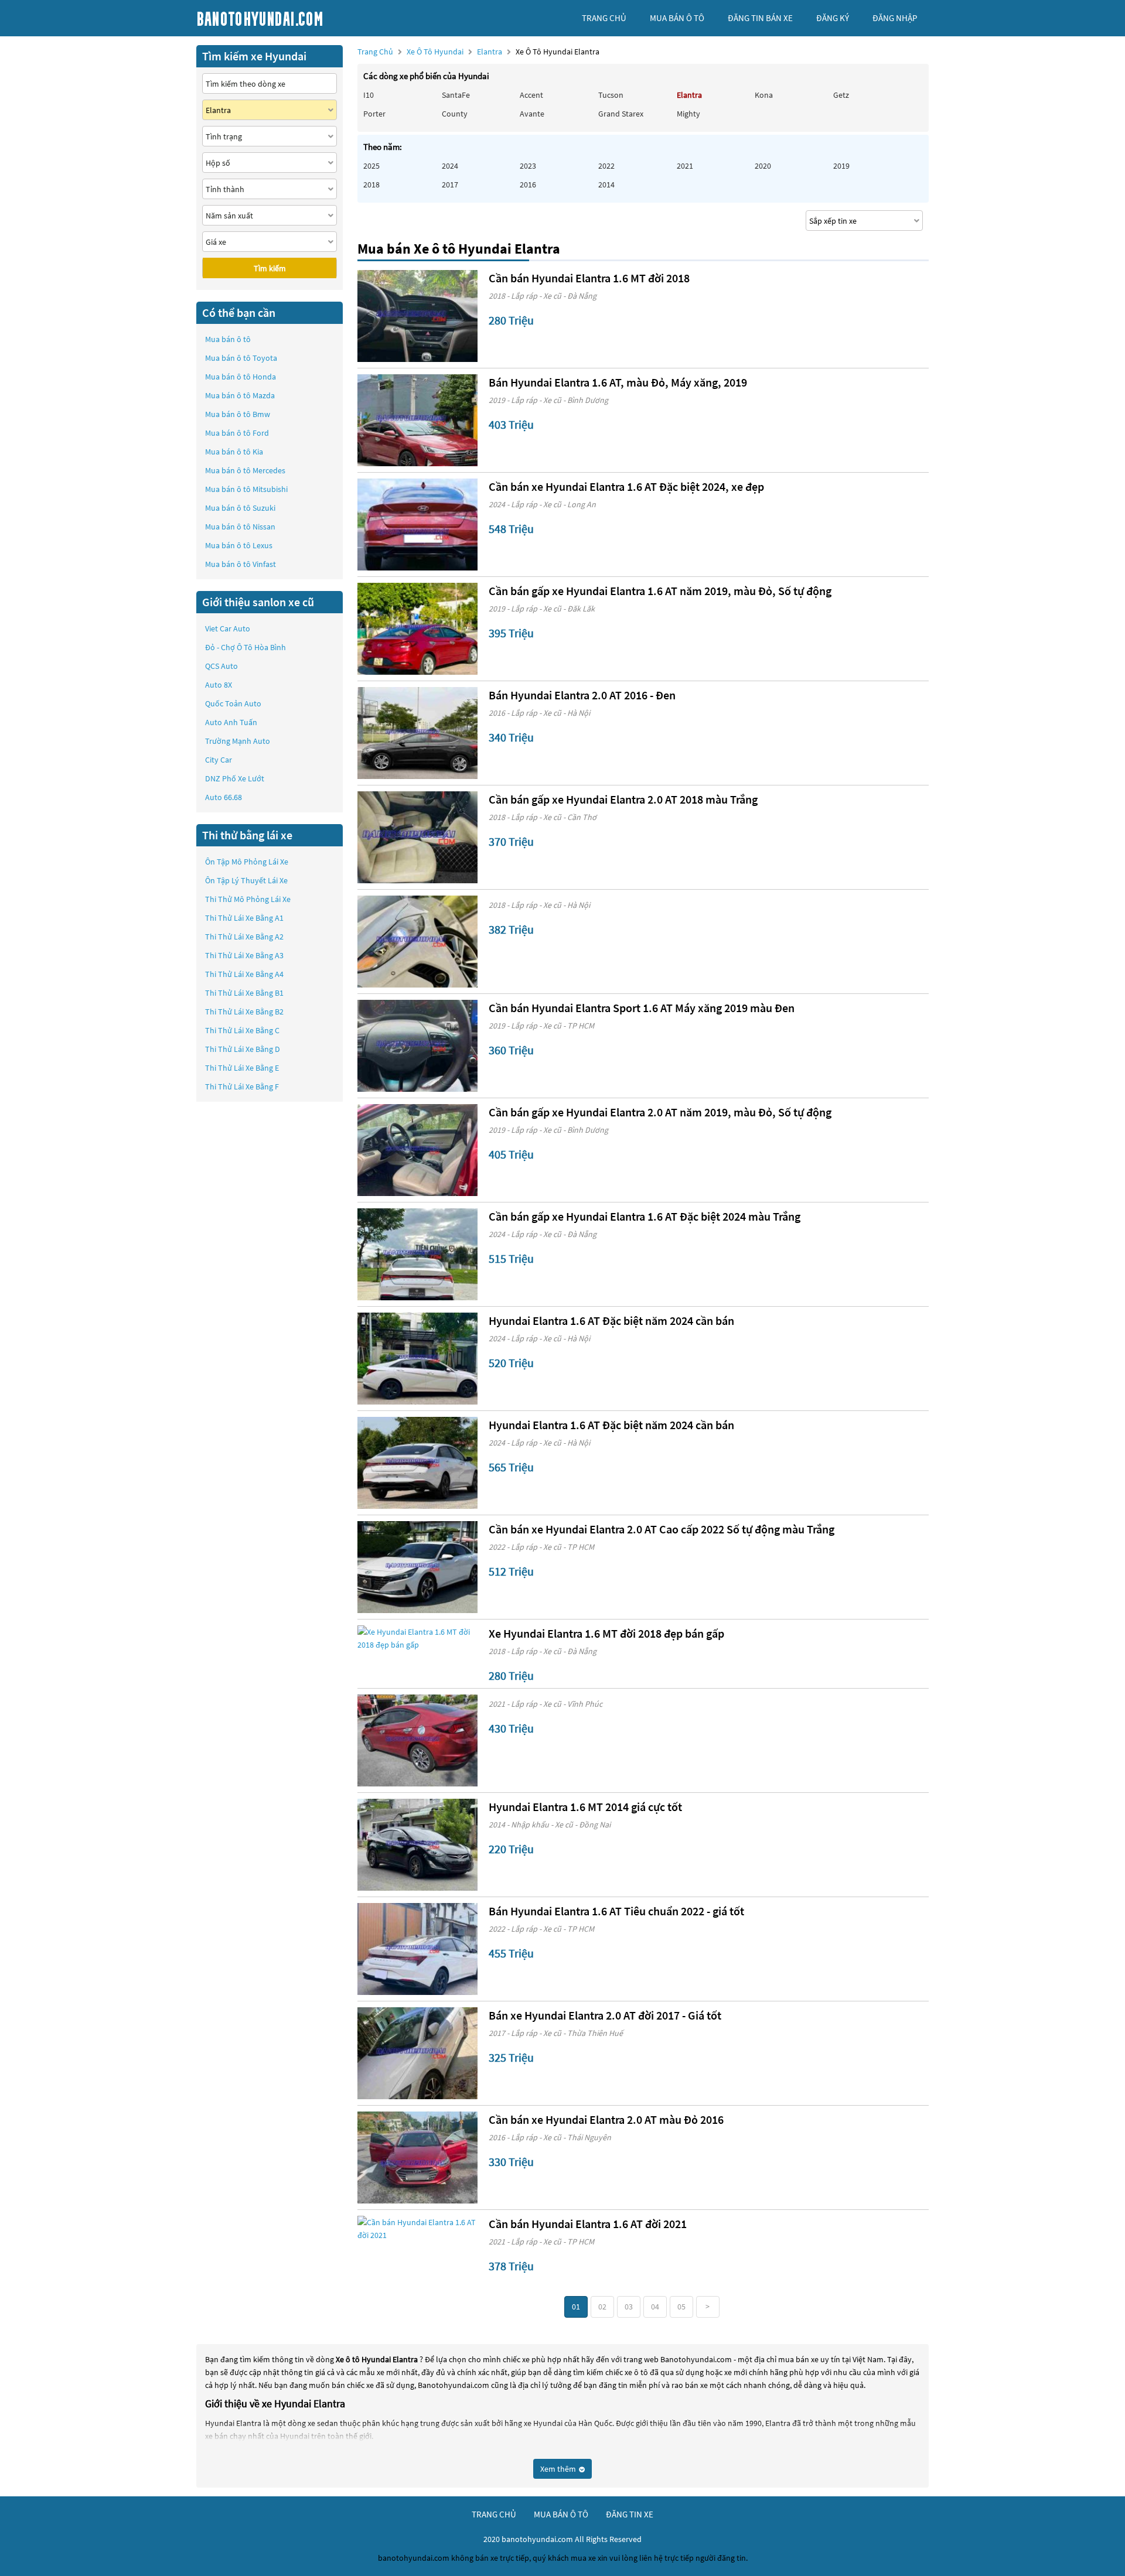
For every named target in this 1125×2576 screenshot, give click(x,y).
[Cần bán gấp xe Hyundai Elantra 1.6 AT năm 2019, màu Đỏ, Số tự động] (417, 629)
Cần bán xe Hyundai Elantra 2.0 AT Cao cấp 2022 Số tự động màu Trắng (662, 1529)
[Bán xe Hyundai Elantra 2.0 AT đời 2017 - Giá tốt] (417, 2053)
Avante (532, 114)
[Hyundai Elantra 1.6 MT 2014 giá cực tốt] (417, 1845)
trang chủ (604, 18)
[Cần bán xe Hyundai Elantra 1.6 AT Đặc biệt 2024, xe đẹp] (417, 525)
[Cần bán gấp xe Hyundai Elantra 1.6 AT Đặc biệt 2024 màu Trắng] (417, 1254)
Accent (531, 95)
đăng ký (833, 18)
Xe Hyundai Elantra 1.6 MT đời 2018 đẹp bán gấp (606, 1633)
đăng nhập (895, 18)
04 (655, 2307)
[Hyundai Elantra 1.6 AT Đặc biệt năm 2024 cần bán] (417, 1359)
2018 (371, 185)
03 (629, 2307)
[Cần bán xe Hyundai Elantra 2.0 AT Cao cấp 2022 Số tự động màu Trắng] (417, 1567)
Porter (374, 114)
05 (681, 2307)
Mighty (688, 114)
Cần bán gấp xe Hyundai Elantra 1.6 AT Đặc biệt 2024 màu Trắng (645, 1216)
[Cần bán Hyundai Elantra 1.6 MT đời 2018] (417, 316)
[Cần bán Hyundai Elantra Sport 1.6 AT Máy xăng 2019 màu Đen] (417, 1046)
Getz (841, 95)
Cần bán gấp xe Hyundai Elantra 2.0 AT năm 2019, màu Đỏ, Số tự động (660, 1112)
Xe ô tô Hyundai (435, 52)
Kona (764, 95)
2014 (606, 185)
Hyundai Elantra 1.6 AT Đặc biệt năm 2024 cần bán (611, 1321)
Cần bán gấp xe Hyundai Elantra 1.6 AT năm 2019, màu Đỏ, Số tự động (660, 591)
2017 (450, 185)
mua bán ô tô (677, 18)
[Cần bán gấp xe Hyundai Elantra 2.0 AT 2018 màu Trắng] (417, 837)
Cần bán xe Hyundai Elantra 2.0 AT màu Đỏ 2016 (606, 2119)
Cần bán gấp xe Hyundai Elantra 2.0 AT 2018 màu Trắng (623, 799)
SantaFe (456, 95)
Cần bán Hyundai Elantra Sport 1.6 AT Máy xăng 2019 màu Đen (642, 1008)
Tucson (611, 95)
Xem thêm (559, 2469)
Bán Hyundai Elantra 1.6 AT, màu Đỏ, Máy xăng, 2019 (618, 382)
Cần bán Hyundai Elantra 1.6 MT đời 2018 (589, 278)
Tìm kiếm (270, 268)
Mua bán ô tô (228, 339)
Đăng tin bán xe (760, 18)
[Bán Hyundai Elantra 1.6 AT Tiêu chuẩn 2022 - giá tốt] (417, 1949)
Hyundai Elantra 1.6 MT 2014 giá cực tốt (585, 1807)
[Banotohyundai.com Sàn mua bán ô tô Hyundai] (284, 18)
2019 (841, 166)
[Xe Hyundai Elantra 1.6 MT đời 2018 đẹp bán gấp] (417, 1638)
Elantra (490, 52)
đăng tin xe (630, 2514)
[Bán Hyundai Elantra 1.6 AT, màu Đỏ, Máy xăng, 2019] (417, 420)
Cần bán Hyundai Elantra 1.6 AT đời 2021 (588, 2224)
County (455, 114)
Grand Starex (621, 114)
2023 (528, 166)
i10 (369, 95)
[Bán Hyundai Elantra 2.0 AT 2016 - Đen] (417, 733)
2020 (763, 166)
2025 (371, 166)
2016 (528, 185)
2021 (685, 166)
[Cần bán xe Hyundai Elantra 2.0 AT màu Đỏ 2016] (417, 2158)
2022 (606, 166)
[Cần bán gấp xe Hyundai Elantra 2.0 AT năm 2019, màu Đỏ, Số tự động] (417, 1150)
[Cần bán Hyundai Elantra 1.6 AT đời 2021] (417, 2229)
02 (602, 2307)
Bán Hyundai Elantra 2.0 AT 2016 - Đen (582, 695)
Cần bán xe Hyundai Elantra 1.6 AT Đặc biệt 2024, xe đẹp (626, 486)
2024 (450, 166)
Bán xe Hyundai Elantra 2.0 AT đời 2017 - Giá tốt (605, 2015)
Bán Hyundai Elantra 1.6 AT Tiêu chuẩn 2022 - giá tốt (616, 1911)
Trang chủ (375, 52)
